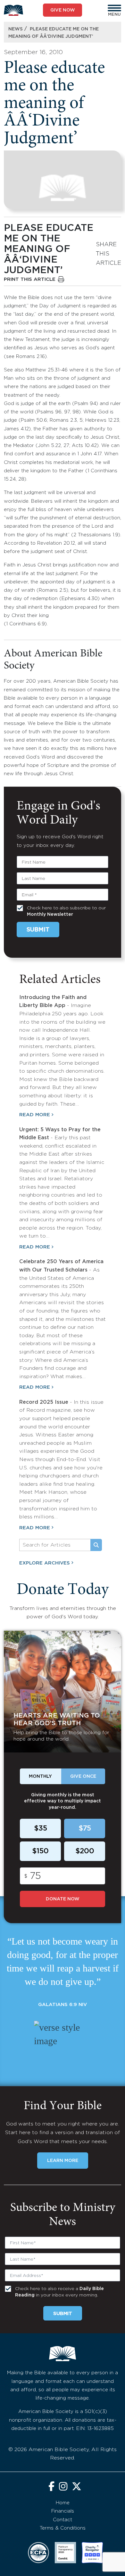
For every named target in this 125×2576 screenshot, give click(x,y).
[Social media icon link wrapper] (51, 2487)
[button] (114, 8)
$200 (85, 1851)
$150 (40, 1851)
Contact (63, 2520)
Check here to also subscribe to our (66, 911)
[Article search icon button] (96, 1545)
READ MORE (35, 1115)
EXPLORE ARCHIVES (45, 1563)
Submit (38, 930)
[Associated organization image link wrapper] (38, 2553)
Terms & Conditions (63, 2528)
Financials (63, 2511)
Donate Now (63, 1899)
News (16, 29)
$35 (41, 1829)
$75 (85, 1829)
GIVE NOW (63, 10)
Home (63, 2503)
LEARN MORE (63, 2161)
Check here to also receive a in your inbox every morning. (59, 2292)
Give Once (83, 1776)
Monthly (40, 1776)
